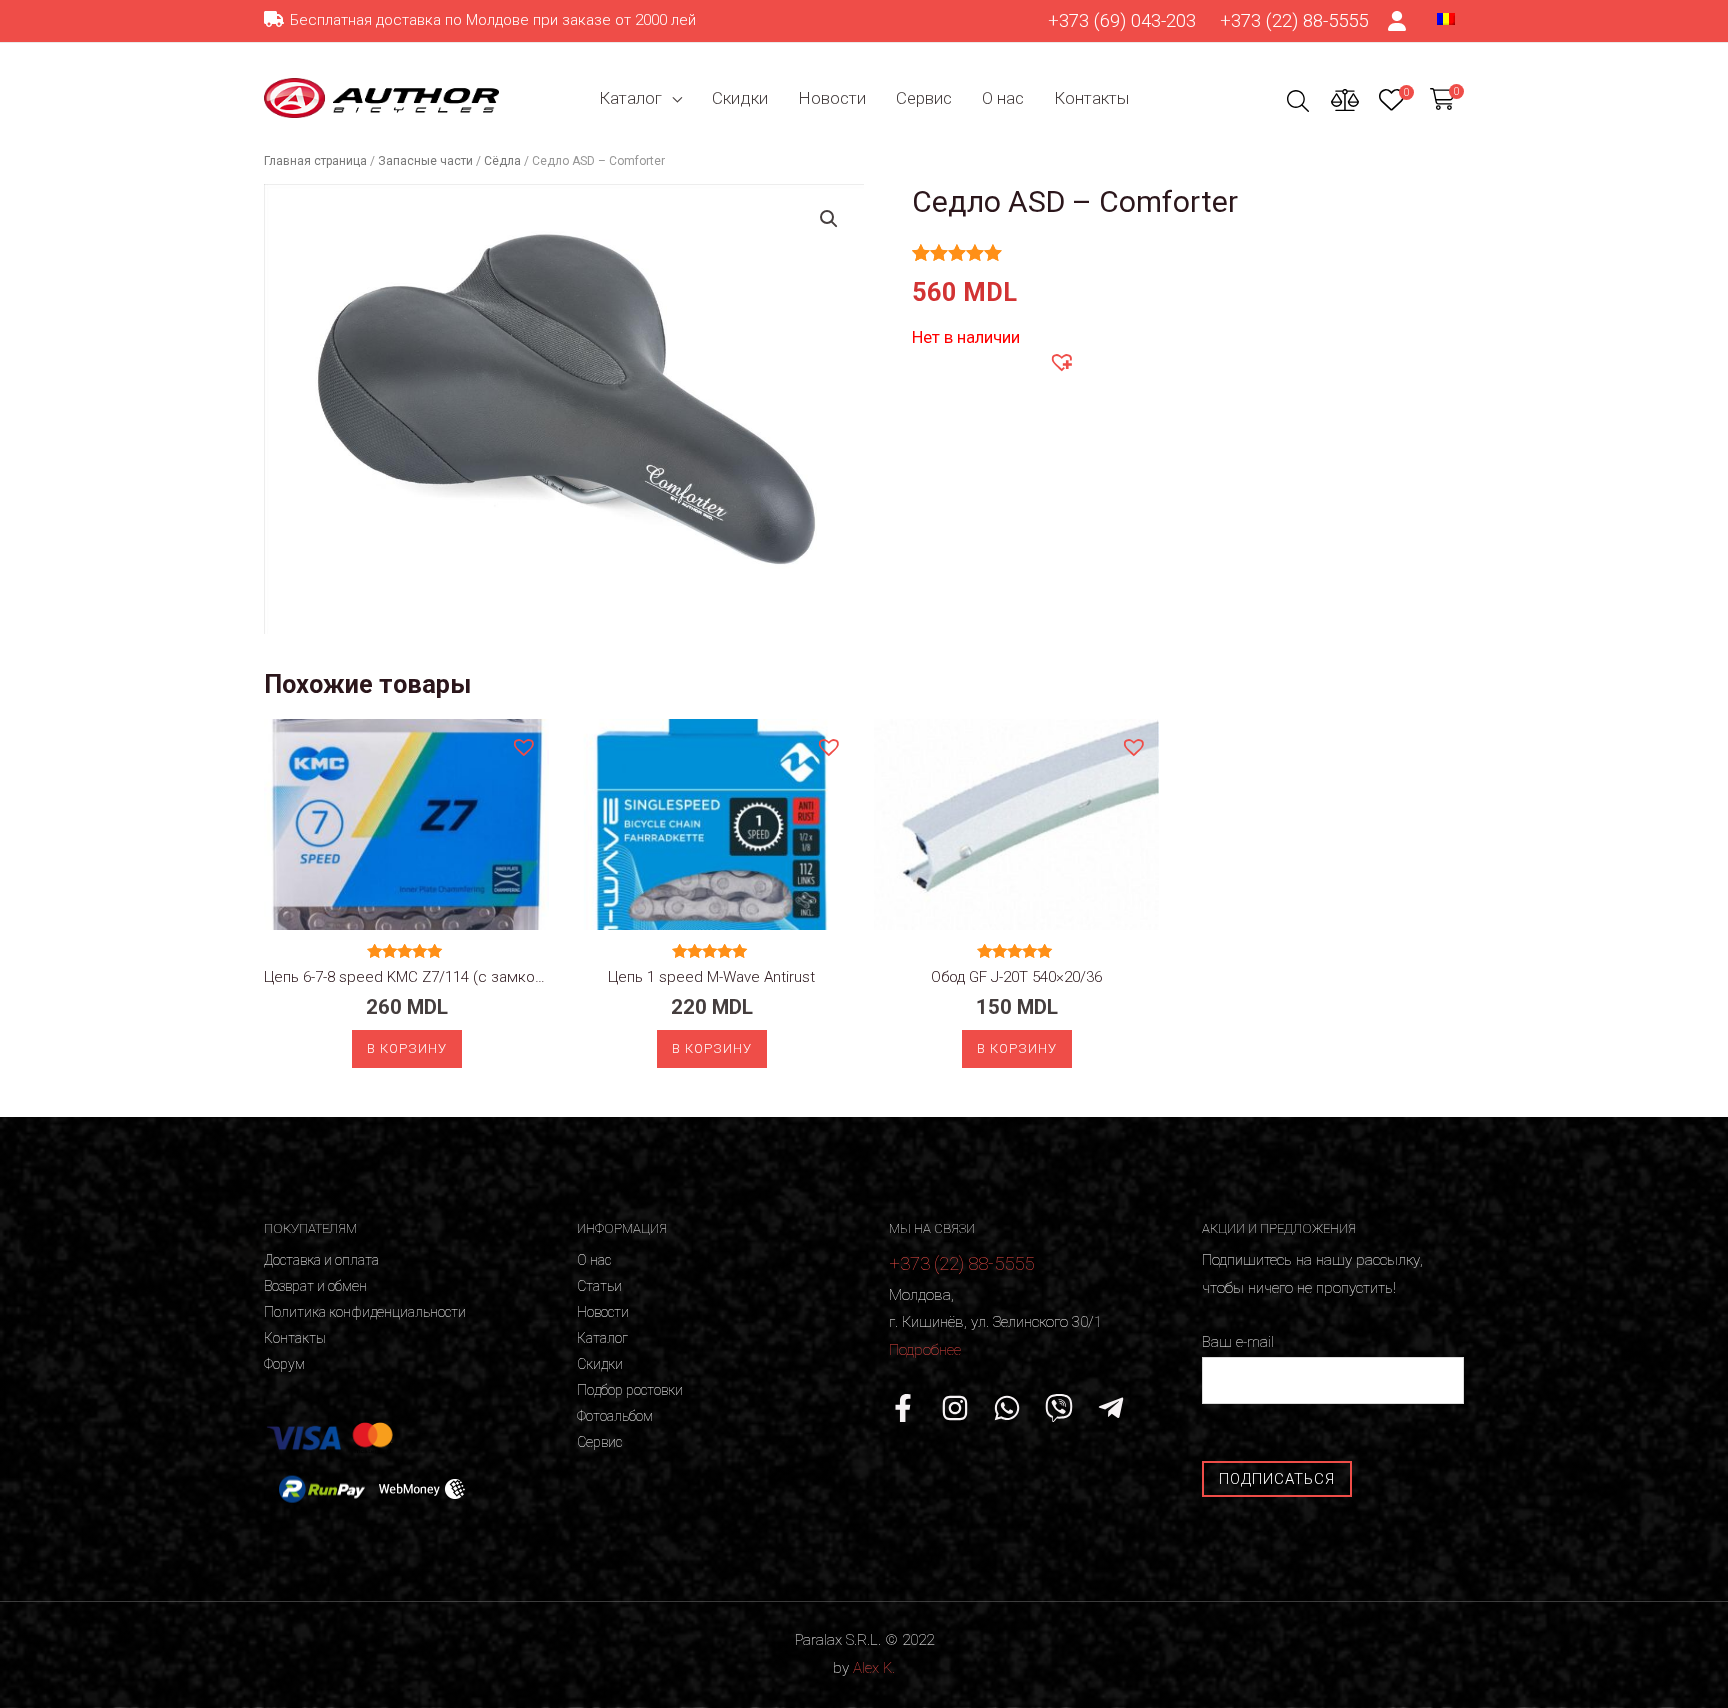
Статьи (599, 1286)
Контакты (1091, 98)
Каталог (630, 98)
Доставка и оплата (321, 1260)
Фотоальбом (615, 1416)
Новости (832, 98)
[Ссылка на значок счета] (1398, 21)
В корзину (407, 1048)
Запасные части (425, 161)
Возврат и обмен (315, 1286)
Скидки (740, 98)
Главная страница (315, 161)
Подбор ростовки (630, 1390)
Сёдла (502, 161)
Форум (284, 1364)
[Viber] (1059, 1408)
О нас (1003, 98)
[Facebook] (903, 1408)
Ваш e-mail (1238, 1342)
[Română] (1446, 18)
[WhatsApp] (1007, 1408)
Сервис (924, 98)
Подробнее (925, 1350)
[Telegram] (1111, 1408)
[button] (1061, 361)
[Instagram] (955, 1408)
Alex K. (874, 1668)
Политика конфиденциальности (365, 1312)
